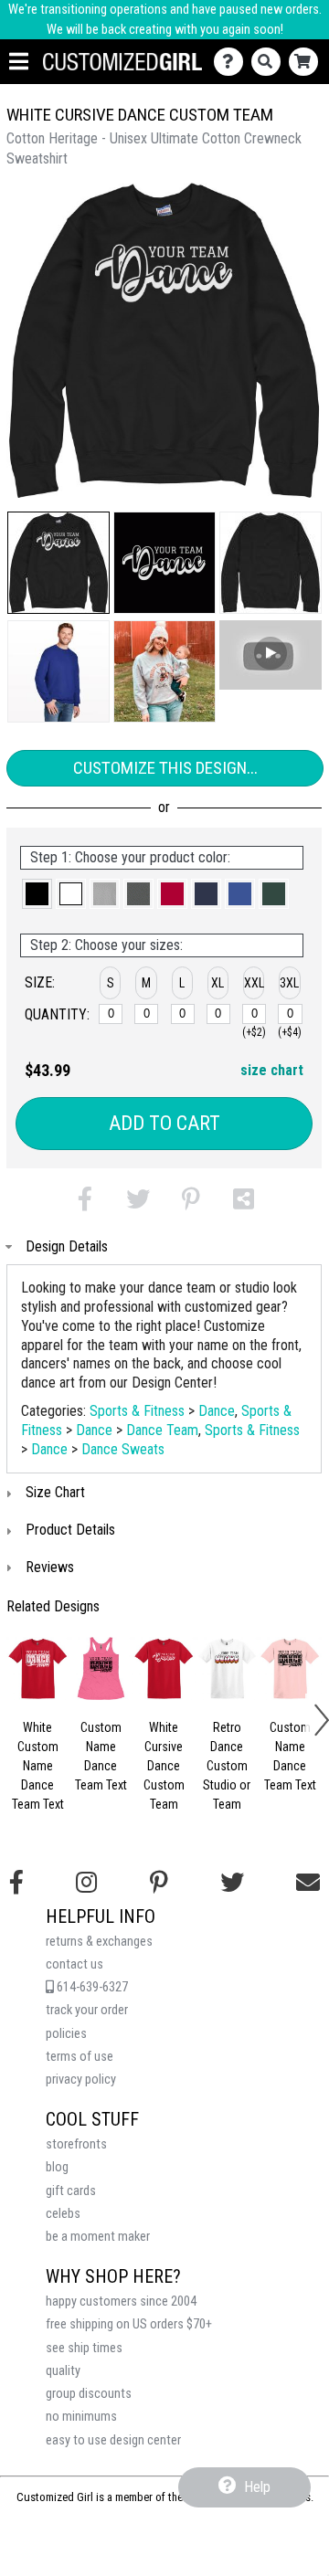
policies (66, 2034)
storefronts (76, 2144)
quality (63, 2371)
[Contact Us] (233, 62)
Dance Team (162, 1430)
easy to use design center (113, 2440)
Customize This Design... (165, 768)
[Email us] (308, 1883)
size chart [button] (272, 1070)
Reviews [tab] (50, 1567)
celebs (63, 2214)
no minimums (81, 2417)
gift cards (71, 2191)
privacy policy (81, 2080)
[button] (58, 563)
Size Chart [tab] (55, 1492)
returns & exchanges (99, 1942)
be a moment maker (98, 2237)
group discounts (89, 2394)
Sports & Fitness (137, 1411)
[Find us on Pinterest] (159, 1883)
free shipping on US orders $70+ (129, 2324)
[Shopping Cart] (308, 62)
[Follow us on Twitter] (232, 1883)
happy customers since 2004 (121, 2302)
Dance (217, 1411)
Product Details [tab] (70, 1530)
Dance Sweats (123, 1449)
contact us (74, 1964)
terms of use (80, 2057)
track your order (87, 2010)
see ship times (84, 2348)
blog (57, 2167)
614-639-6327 (91, 1987)
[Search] (270, 62)
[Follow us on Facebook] (16, 1883)
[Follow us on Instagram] (86, 1883)
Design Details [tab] (67, 1246)
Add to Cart (164, 1123)
